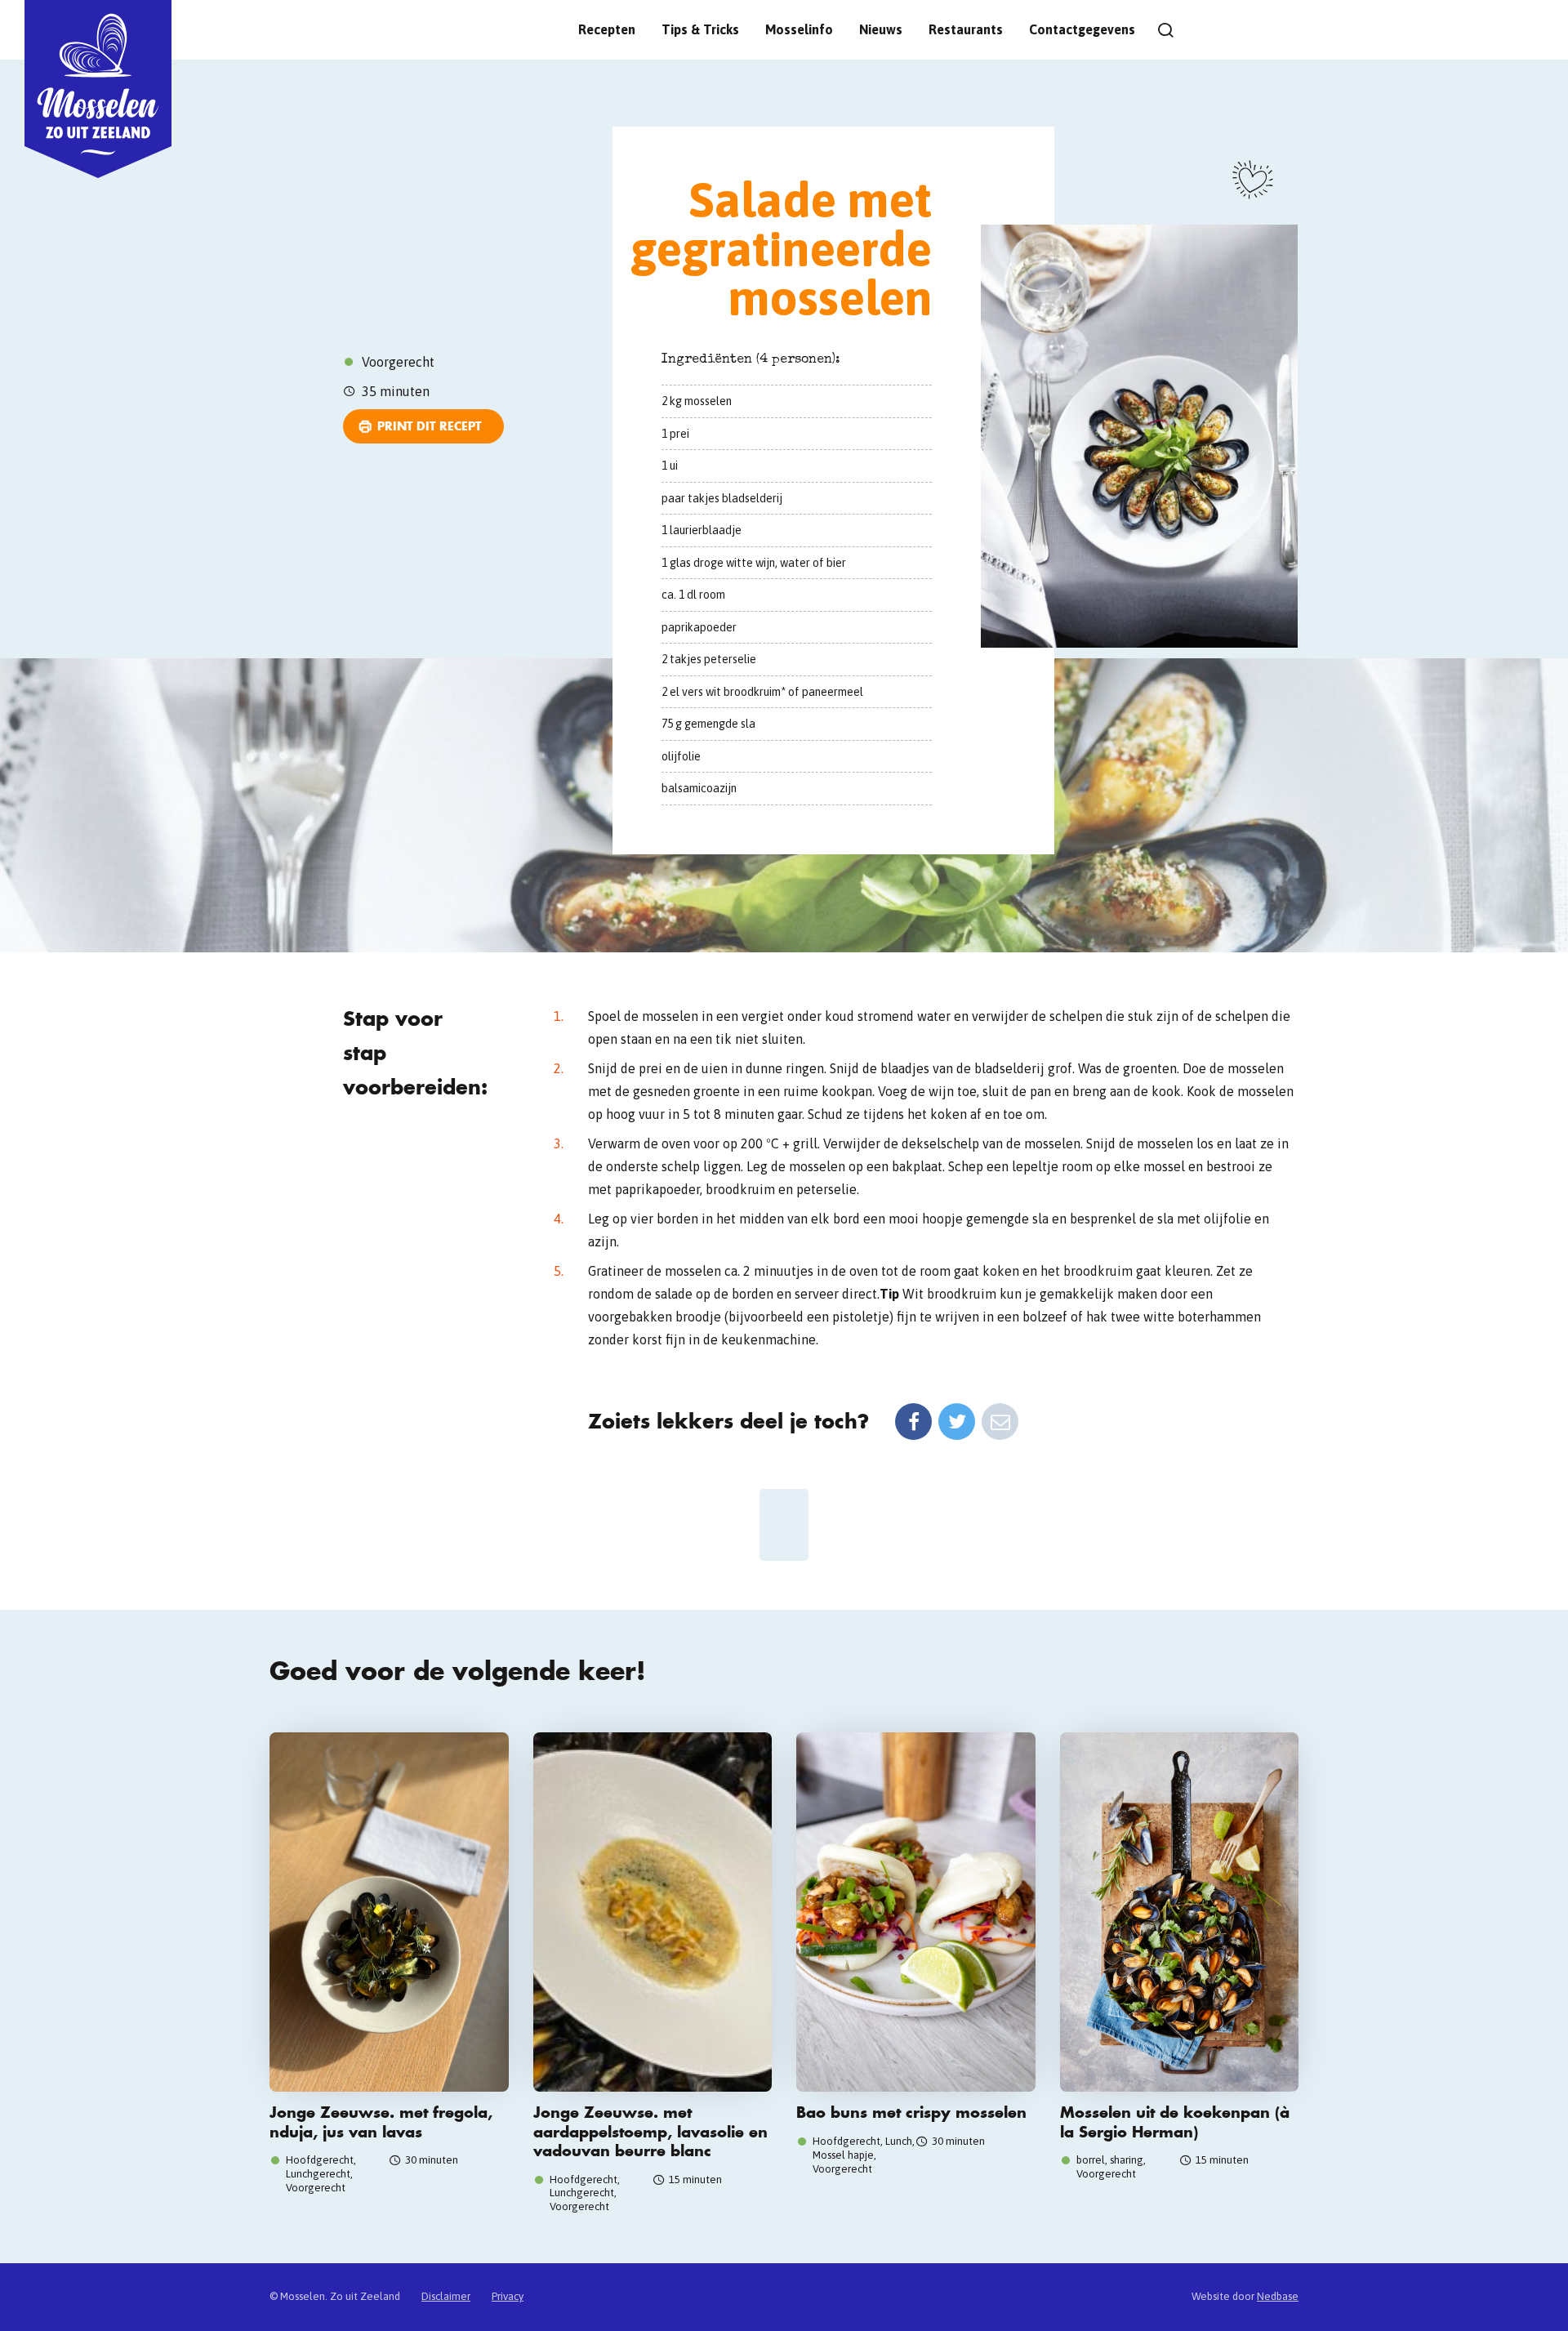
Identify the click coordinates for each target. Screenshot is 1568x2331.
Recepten (607, 29)
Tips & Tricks (700, 29)
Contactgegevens (1082, 29)
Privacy (508, 2296)
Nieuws (881, 29)
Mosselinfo (799, 29)
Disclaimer (446, 2296)
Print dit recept (429, 426)
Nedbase (1278, 2296)
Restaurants (966, 29)
